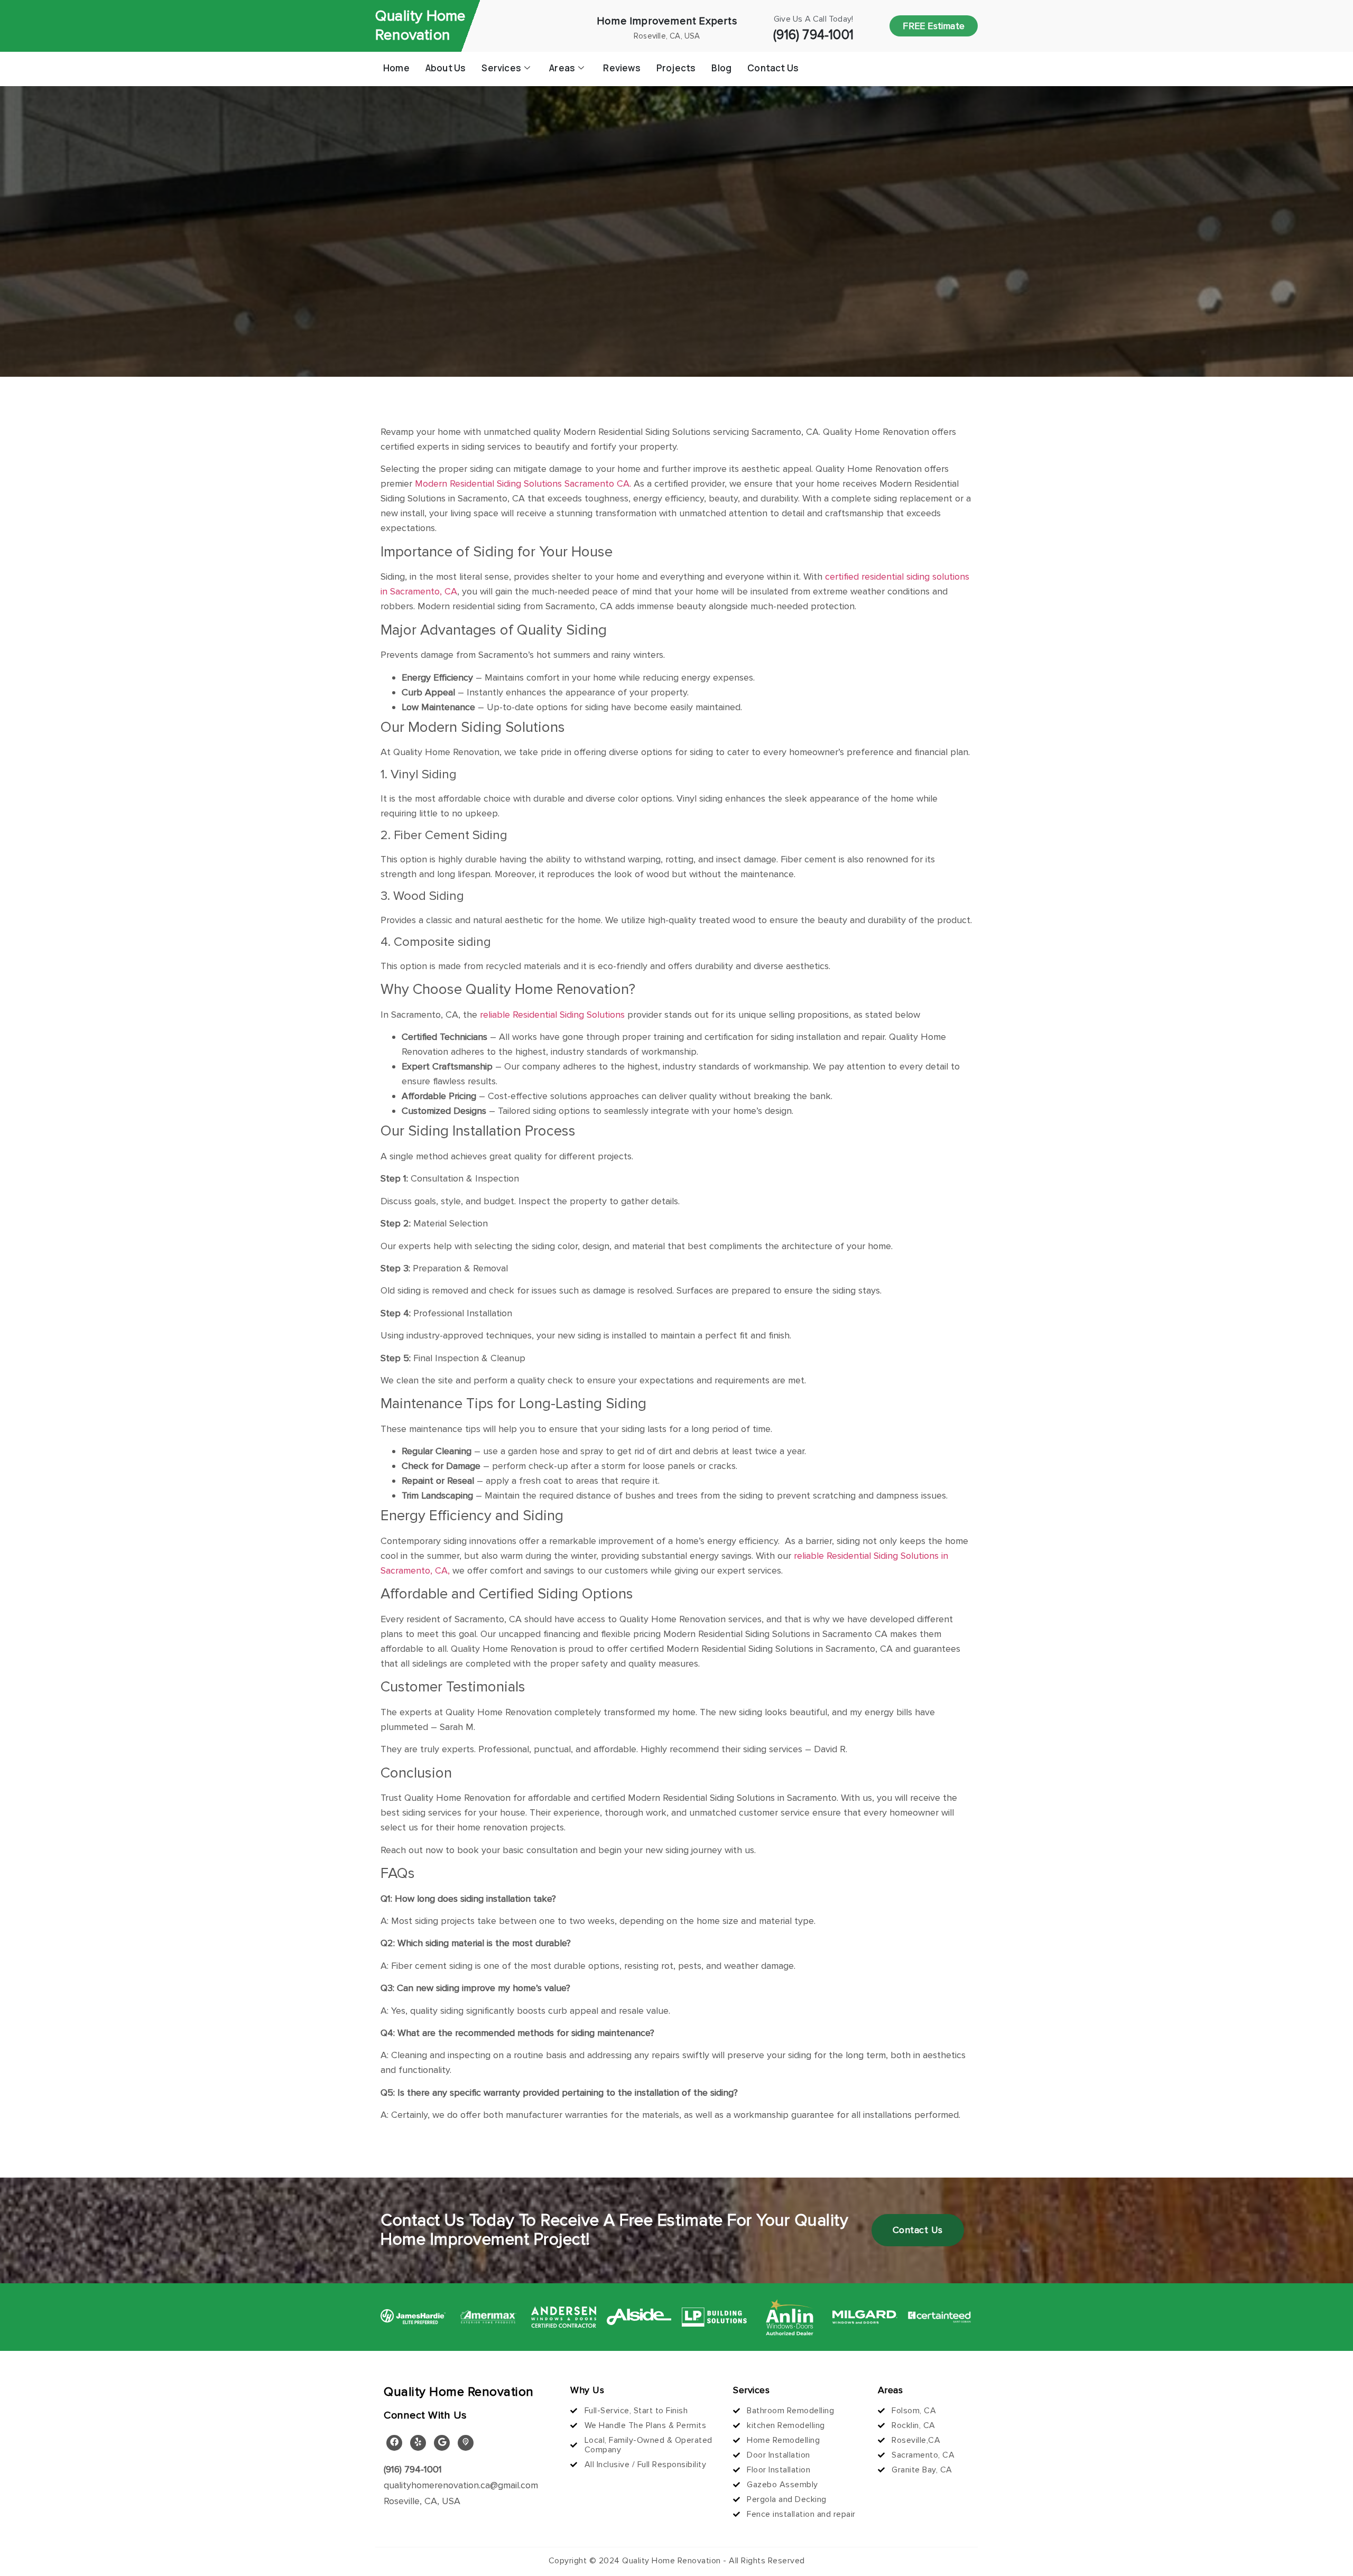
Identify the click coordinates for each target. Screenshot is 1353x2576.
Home (396, 68)
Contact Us (773, 68)
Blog (721, 68)
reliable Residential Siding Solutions (551, 1015)
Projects (676, 68)
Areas (562, 68)
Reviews (622, 68)
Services (501, 68)
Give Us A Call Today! (813, 19)
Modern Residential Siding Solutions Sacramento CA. (522, 483)
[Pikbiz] (466, 2443)
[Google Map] (442, 2443)
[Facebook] (394, 2443)
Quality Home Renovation (420, 26)
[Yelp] (418, 2443)
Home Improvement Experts (667, 21)
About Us (446, 68)
